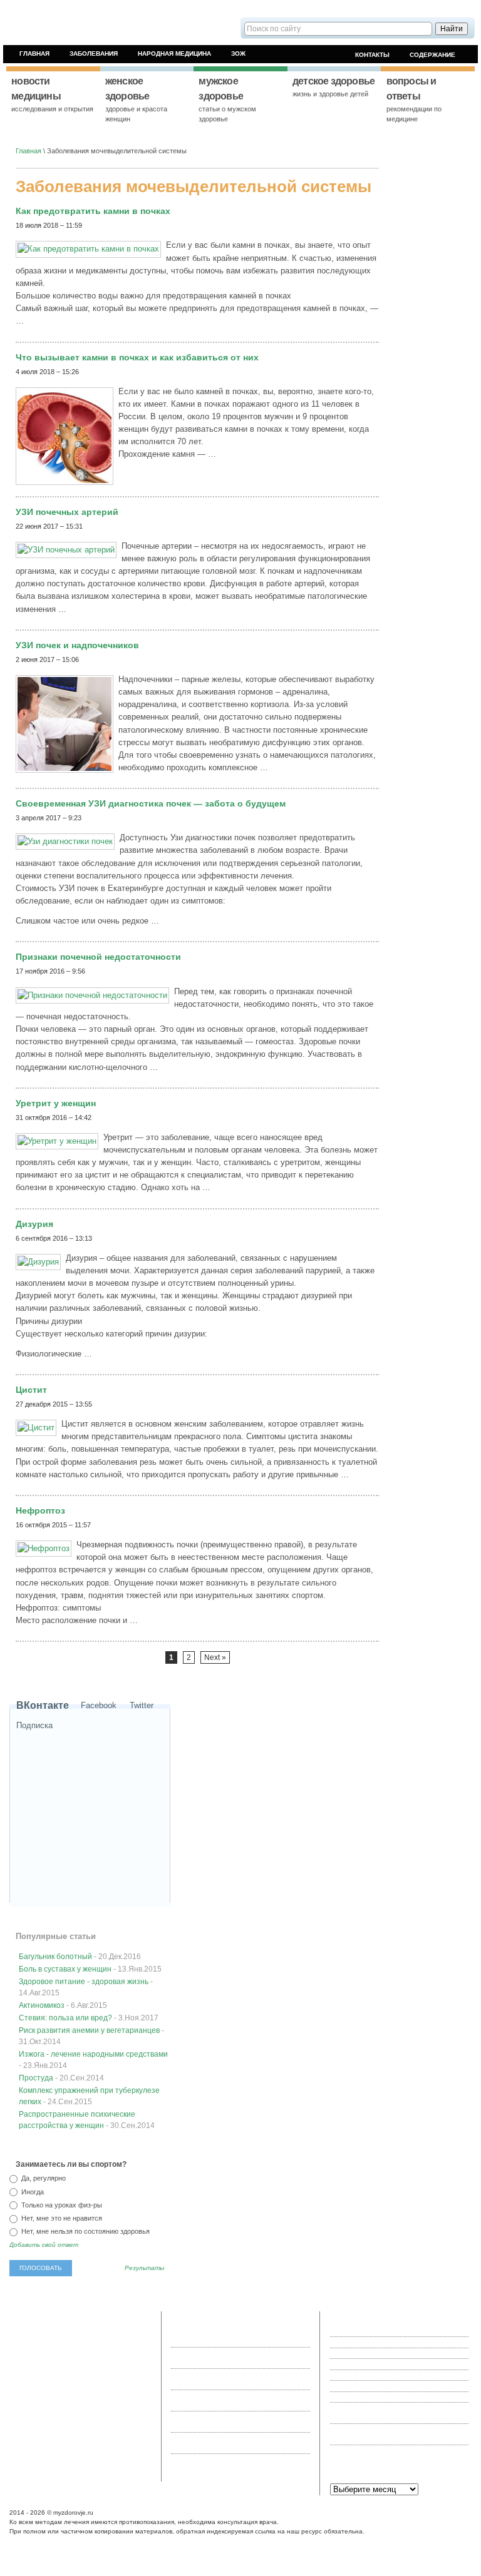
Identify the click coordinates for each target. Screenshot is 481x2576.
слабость (132, 2373)
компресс (28, 2362)
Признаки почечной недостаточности (98, 957)
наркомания (32, 2352)
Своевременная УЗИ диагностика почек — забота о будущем (151, 803)
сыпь (67, 2403)
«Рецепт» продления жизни (373, 2342)
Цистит (31, 1390)
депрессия (83, 2435)
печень (75, 2393)
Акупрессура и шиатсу (366, 2397)
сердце (104, 2373)
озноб (62, 2331)
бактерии (27, 2373)
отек (45, 2455)
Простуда (36, 2078)
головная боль (85, 2383)
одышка (127, 2445)
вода (93, 2445)
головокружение (38, 2341)
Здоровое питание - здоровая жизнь (84, 1982)
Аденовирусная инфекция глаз (379, 2353)
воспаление (120, 2435)
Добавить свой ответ (44, 2245)
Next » (215, 1657)
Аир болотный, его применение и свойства (398, 2375)
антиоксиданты (37, 2414)
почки (42, 2445)
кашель (24, 2455)
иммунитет (103, 2424)
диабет (23, 2393)
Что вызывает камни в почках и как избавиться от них (137, 357)
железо (121, 2383)
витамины (70, 2455)
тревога (39, 2331)
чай (142, 2393)
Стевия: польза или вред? (65, 2018)
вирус (48, 2403)
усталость (29, 2424)
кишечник (68, 2445)
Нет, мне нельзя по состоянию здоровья (85, 2231)
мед (19, 2331)
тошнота (57, 2373)
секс (111, 2331)
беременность (111, 2393)
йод (68, 2362)
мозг (141, 2383)
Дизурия (34, 1224)
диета (22, 2445)
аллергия (88, 2331)
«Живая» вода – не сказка (372, 2331)
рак (82, 2403)
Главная (34, 53)
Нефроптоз (40, 1510)
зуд (107, 2445)
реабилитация (111, 2362)
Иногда (32, 2192)
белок (51, 2383)
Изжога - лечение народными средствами (93, 2054)
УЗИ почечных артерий (67, 512)
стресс (111, 2455)
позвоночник (127, 2341)
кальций (49, 2393)
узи (93, 2455)
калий (55, 2435)
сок (81, 2362)
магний (94, 2341)
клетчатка (28, 2435)
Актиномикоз (42, 2005)
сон (68, 2414)
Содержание (432, 55)
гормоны (26, 2383)
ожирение (28, 2465)
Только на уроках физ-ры (61, 2205)
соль (73, 2341)
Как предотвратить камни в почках (93, 211)
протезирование (98, 2352)
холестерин (65, 2424)
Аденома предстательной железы (384, 2364)
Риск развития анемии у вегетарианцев (89, 2030)
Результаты (144, 2268)
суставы (89, 2414)
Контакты (372, 55)
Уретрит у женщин (56, 1103)
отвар (62, 2352)
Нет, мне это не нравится (61, 2218)
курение (102, 2403)
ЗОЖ (238, 53)
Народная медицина (174, 53)
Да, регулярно (43, 2178)
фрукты (117, 2414)
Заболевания (94, 53)
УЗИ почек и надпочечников (77, 645)
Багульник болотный (55, 1957)
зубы (53, 2362)
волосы (24, 2403)
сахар (81, 2373)
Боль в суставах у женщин (65, 1969)
